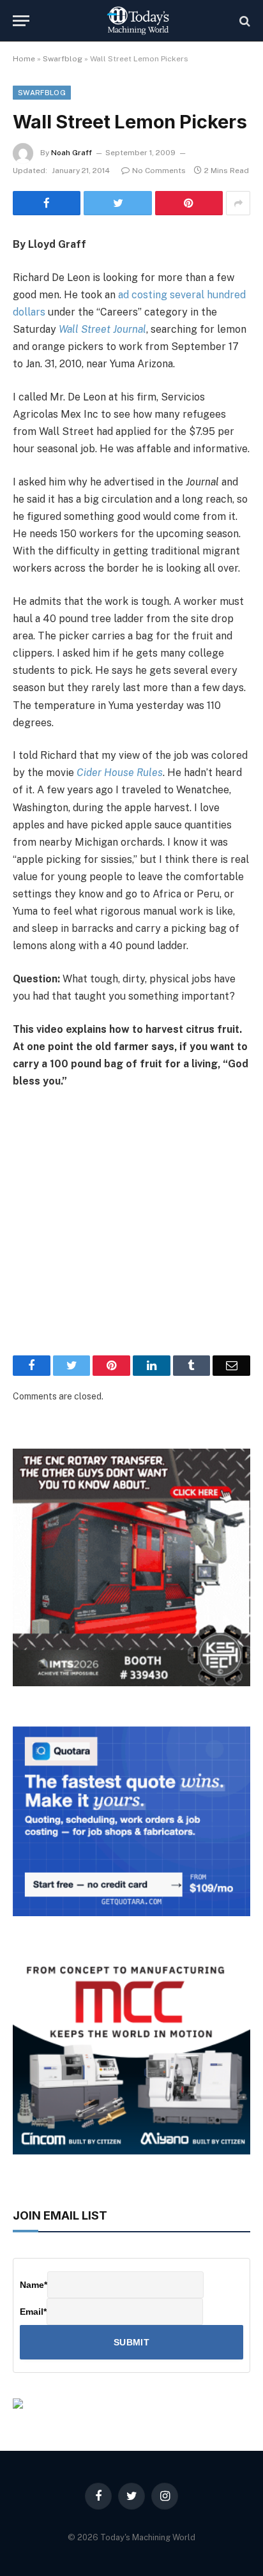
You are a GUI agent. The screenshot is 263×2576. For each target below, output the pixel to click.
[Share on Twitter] (117, 203)
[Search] (244, 21)
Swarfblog (63, 59)
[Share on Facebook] (47, 203)
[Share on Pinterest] (189, 203)
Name (34, 2285)
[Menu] (21, 21)
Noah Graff (71, 153)
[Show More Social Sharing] (238, 203)
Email (33, 2312)
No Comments (159, 171)
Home (24, 59)
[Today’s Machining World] (138, 21)
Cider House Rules (120, 773)
